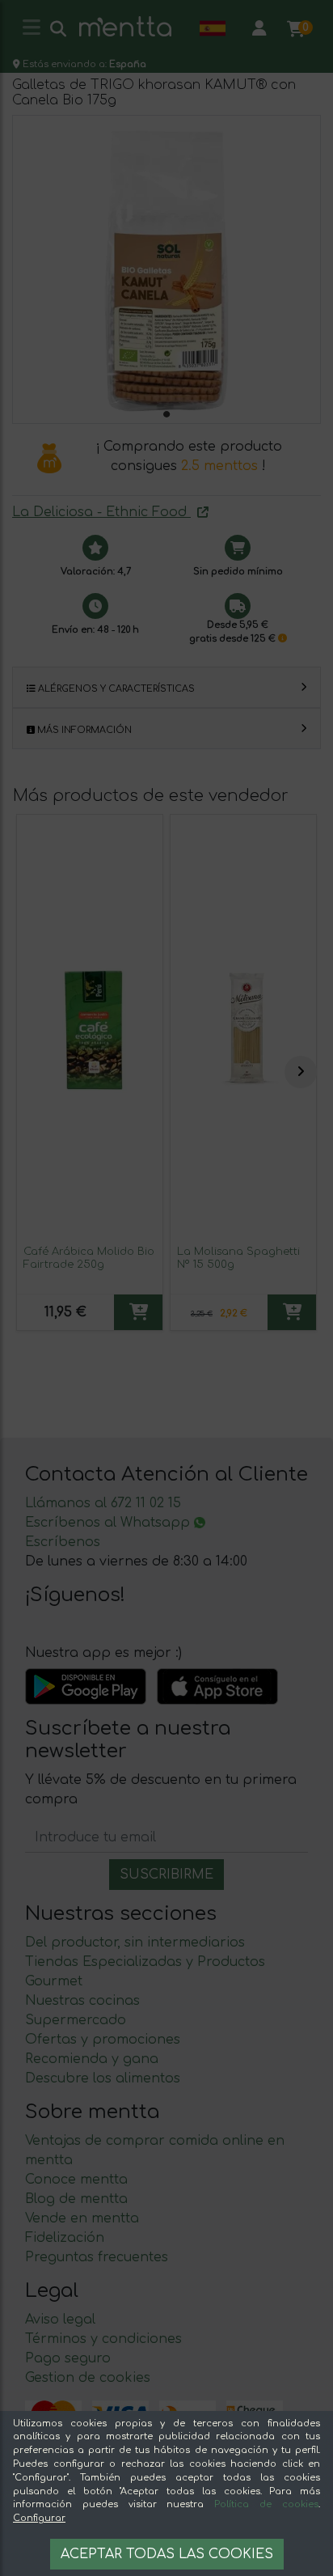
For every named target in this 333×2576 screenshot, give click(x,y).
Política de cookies (266, 2504)
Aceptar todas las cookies (167, 2554)
